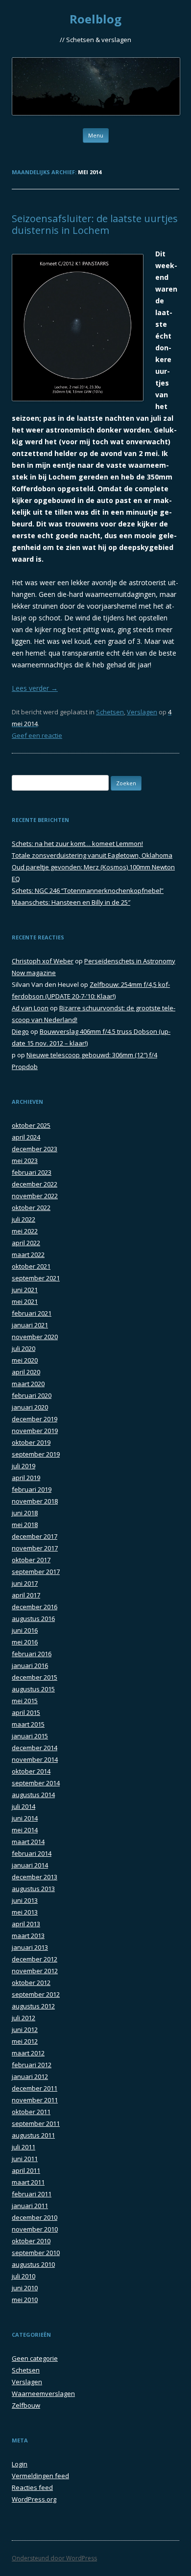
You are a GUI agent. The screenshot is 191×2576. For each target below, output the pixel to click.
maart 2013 (28, 1936)
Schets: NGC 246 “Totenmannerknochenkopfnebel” (88, 890)
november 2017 (35, 1548)
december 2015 (35, 1677)
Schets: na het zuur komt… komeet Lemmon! (77, 843)
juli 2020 (24, 1348)
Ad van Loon (30, 1008)
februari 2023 (32, 1172)
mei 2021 (25, 1301)
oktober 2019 (31, 1442)
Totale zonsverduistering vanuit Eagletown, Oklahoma (92, 855)
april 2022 (26, 1243)
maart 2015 (28, 1724)
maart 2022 (28, 1254)
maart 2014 (28, 1842)
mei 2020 (25, 1360)
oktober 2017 (31, 1560)
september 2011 (36, 2123)
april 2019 (26, 1478)
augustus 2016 (33, 1619)
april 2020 (26, 1372)
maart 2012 (28, 2053)
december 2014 (35, 1748)
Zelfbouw (26, 2405)
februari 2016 (32, 1654)
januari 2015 (30, 1736)
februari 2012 (32, 2065)
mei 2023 (25, 1161)
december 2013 (35, 1877)
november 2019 (35, 1431)
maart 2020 (28, 1384)
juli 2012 (24, 2018)
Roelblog (95, 19)
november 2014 (35, 1759)
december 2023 (35, 1149)
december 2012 (35, 1959)
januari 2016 (30, 1665)
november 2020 (35, 1337)
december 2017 (35, 1536)
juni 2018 (25, 1513)
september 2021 (36, 1278)
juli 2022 (24, 1219)
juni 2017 (25, 1583)
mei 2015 (25, 1701)
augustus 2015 (33, 1689)
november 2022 (35, 1196)
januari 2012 (30, 2076)
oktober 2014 (31, 1771)
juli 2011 (24, 2147)
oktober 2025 (31, 1125)
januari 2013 (30, 1947)
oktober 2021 (31, 1266)
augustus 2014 (33, 1795)
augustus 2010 (33, 2264)
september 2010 (36, 2253)
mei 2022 (25, 1231)
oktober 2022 (31, 1208)
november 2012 (35, 1971)
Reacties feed (32, 2487)
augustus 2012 (33, 2006)
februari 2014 (32, 1853)
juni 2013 (25, 1900)
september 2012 (36, 1994)
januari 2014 (30, 1865)
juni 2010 (25, 2288)
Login (20, 2464)
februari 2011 (32, 2194)
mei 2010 (25, 2300)
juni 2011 (25, 2159)
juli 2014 (24, 1806)
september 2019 (36, 1454)
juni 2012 (25, 2029)
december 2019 (35, 1419)
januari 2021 (30, 1325)
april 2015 (26, 1712)
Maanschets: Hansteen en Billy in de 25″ (71, 902)
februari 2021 (32, 1313)
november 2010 (35, 2229)
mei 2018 (25, 1525)
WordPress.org (34, 2499)
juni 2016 (25, 1630)
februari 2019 (32, 1489)
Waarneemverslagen (43, 2394)
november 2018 (35, 1501)
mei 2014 (25, 1830)
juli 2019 (24, 1466)
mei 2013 (25, 1912)
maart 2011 (28, 2182)
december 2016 (35, 1607)
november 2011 (35, 2100)
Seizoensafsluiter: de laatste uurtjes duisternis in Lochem (95, 224)
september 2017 (36, 1572)
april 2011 (26, 2170)
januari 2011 (30, 2206)
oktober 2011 (31, 2112)
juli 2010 (24, 2276)
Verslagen (142, 712)
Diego (20, 1031)
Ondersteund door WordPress (54, 2558)
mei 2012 (25, 2041)
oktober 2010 (31, 2241)
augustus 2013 (33, 1889)
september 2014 (36, 1783)
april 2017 (26, 1595)
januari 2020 (30, 1407)
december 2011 (35, 2088)
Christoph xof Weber (43, 961)
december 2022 (35, 1184)
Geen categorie (35, 2358)
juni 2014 (25, 1818)
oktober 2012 (31, 1983)
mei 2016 (25, 1642)
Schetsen (110, 712)
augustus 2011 (33, 2135)
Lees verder (35, 688)
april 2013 (26, 1924)
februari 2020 (32, 1395)
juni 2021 (25, 1290)
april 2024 (26, 1137)
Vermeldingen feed (40, 2476)
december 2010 (35, 2217)
